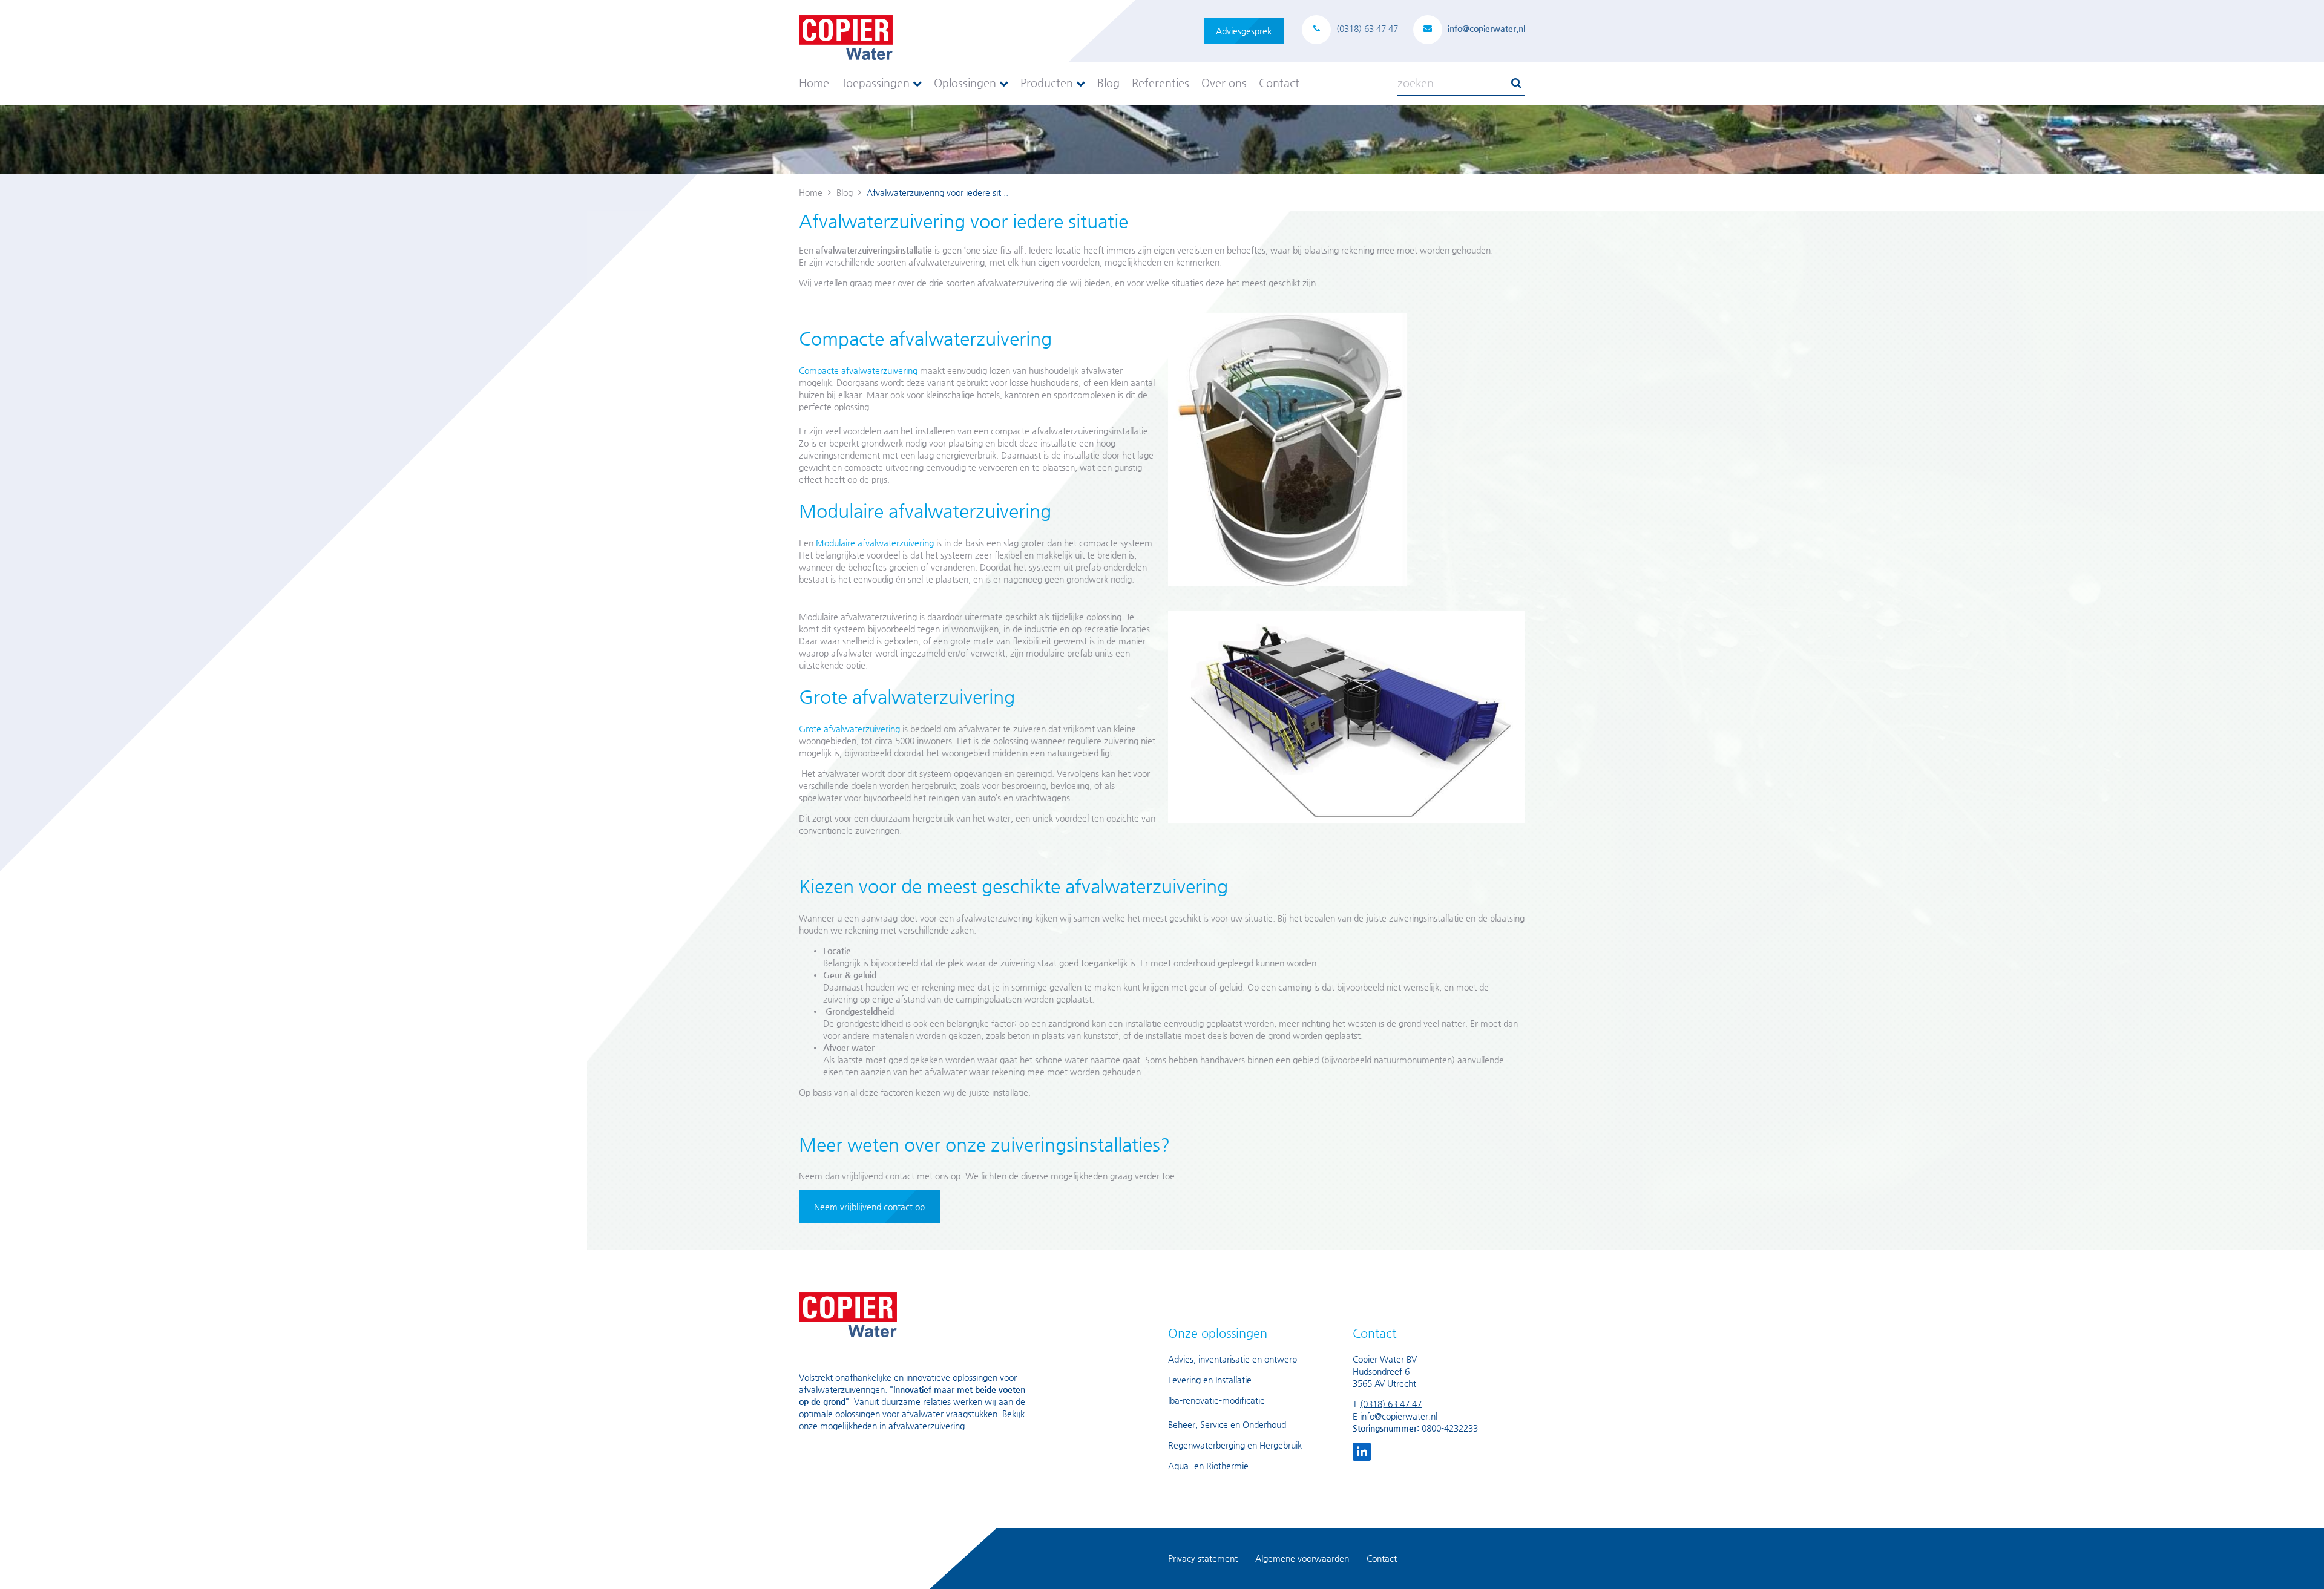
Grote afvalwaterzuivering (849, 729)
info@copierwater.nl (1399, 1416)
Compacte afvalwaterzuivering (858, 370)
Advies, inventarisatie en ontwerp (1233, 1359)
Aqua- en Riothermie (1208, 1466)
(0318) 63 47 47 (1391, 1404)
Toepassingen (877, 83)
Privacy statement (1203, 1558)
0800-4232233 (1450, 1428)
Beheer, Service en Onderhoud (1227, 1424)
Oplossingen (967, 83)
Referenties (1160, 83)
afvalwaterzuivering (927, 1426)
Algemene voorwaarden (1302, 1558)
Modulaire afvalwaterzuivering (875, 543)
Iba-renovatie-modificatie (1216, 1400)
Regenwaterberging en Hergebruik (1235, 1445)
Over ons (1224, 83)
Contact (1279, 83)
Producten (1048, 83)
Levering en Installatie (1210, 1380)
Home (814, 83)
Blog (1108, 83)
